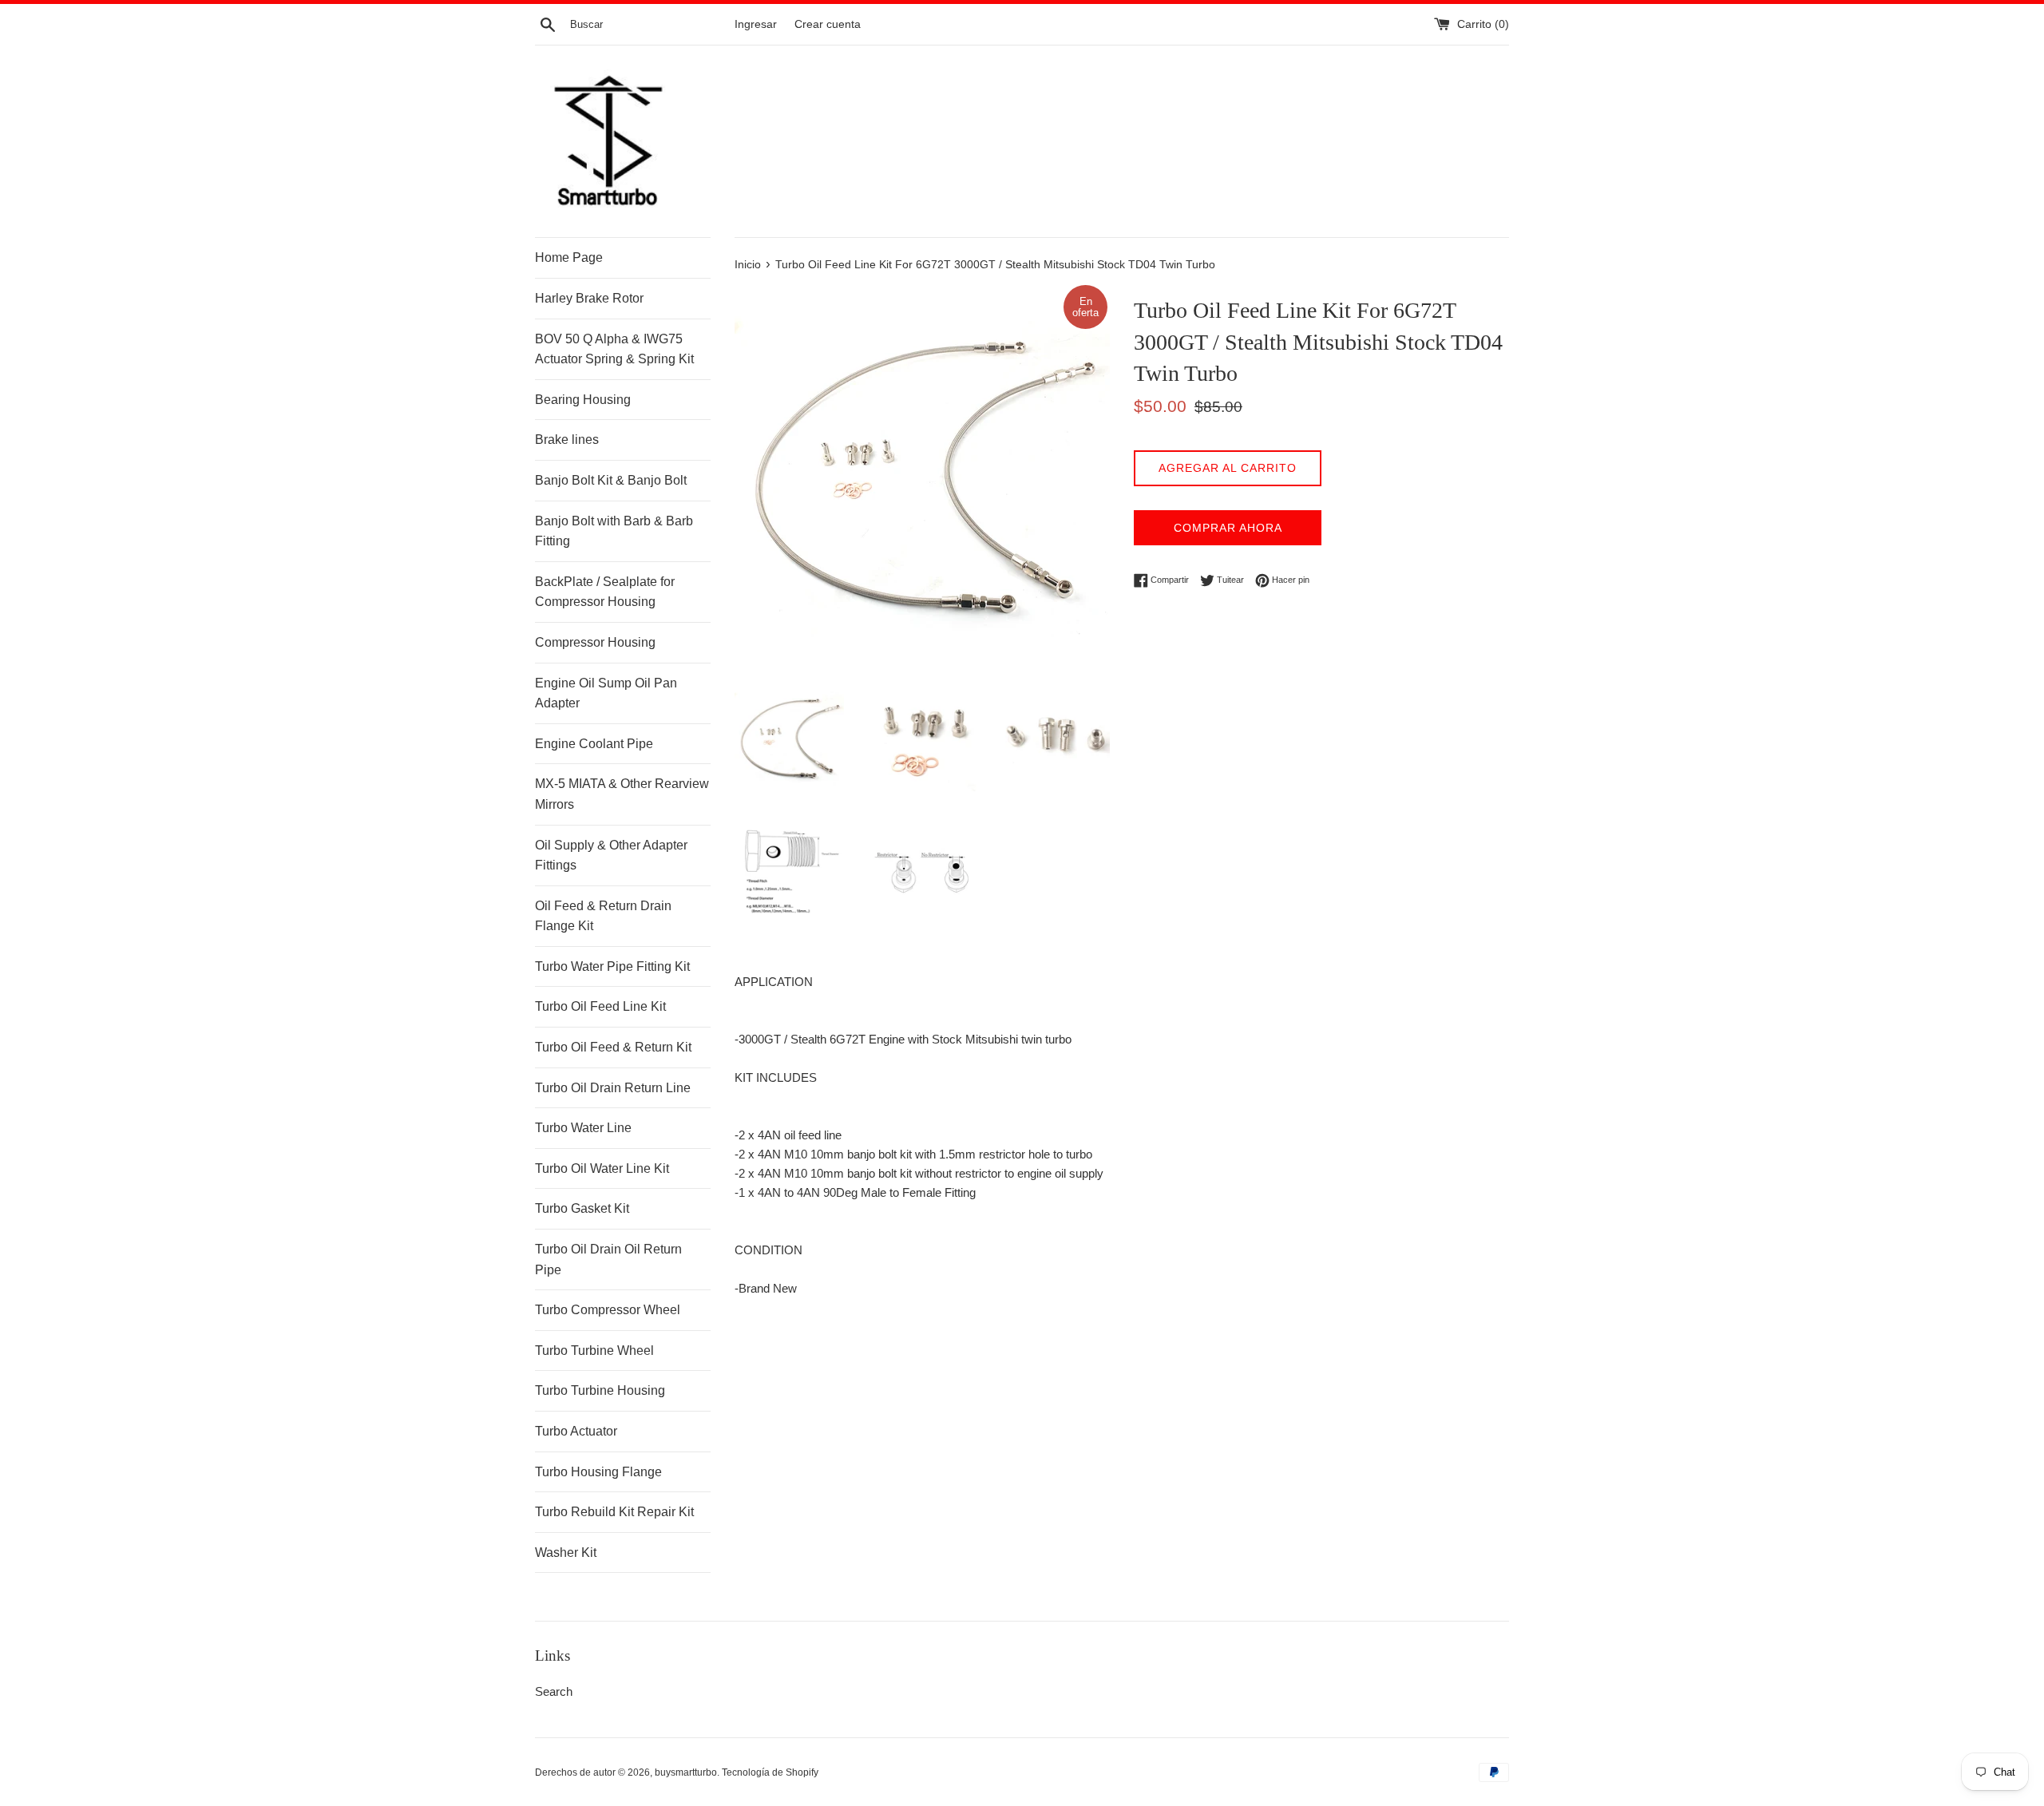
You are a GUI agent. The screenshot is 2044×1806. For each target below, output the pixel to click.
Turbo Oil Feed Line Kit (600, 1006)
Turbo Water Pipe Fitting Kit (612, 966)
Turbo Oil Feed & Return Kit (613, 1047)
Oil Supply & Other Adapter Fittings (611, 855)
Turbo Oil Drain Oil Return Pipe (608, 1259)
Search (554, 1691)
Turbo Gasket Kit (582, 1208)
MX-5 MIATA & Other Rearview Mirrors (622, 794)
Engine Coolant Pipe (594, 744)
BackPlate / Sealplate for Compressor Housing (605, 592)
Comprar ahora (1228, 528)
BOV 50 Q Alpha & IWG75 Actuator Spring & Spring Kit (614, 349)
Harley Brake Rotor (589, 298)
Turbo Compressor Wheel (608, 1310)
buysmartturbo (686, 1772)
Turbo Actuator (576, 1431)
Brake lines (567, 440)
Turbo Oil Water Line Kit (602, 1168)
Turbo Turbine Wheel (594, 1351)
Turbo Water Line (583, 1128)
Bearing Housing (583, 400)
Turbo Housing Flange (598, 1472)
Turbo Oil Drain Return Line (613, 1088)
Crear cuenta (828, 24)
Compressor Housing (595, 642)
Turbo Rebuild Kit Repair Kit (614, 1512)
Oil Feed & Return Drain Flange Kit (603, 916)
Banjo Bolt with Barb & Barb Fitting (614, 531)
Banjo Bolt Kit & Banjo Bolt (611, 480)
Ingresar (756, 24)
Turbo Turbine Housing (600, 1390)
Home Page (569, 257)
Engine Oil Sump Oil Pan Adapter (606, 693)
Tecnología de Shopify (770, 1772)
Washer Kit (566, 1553)
